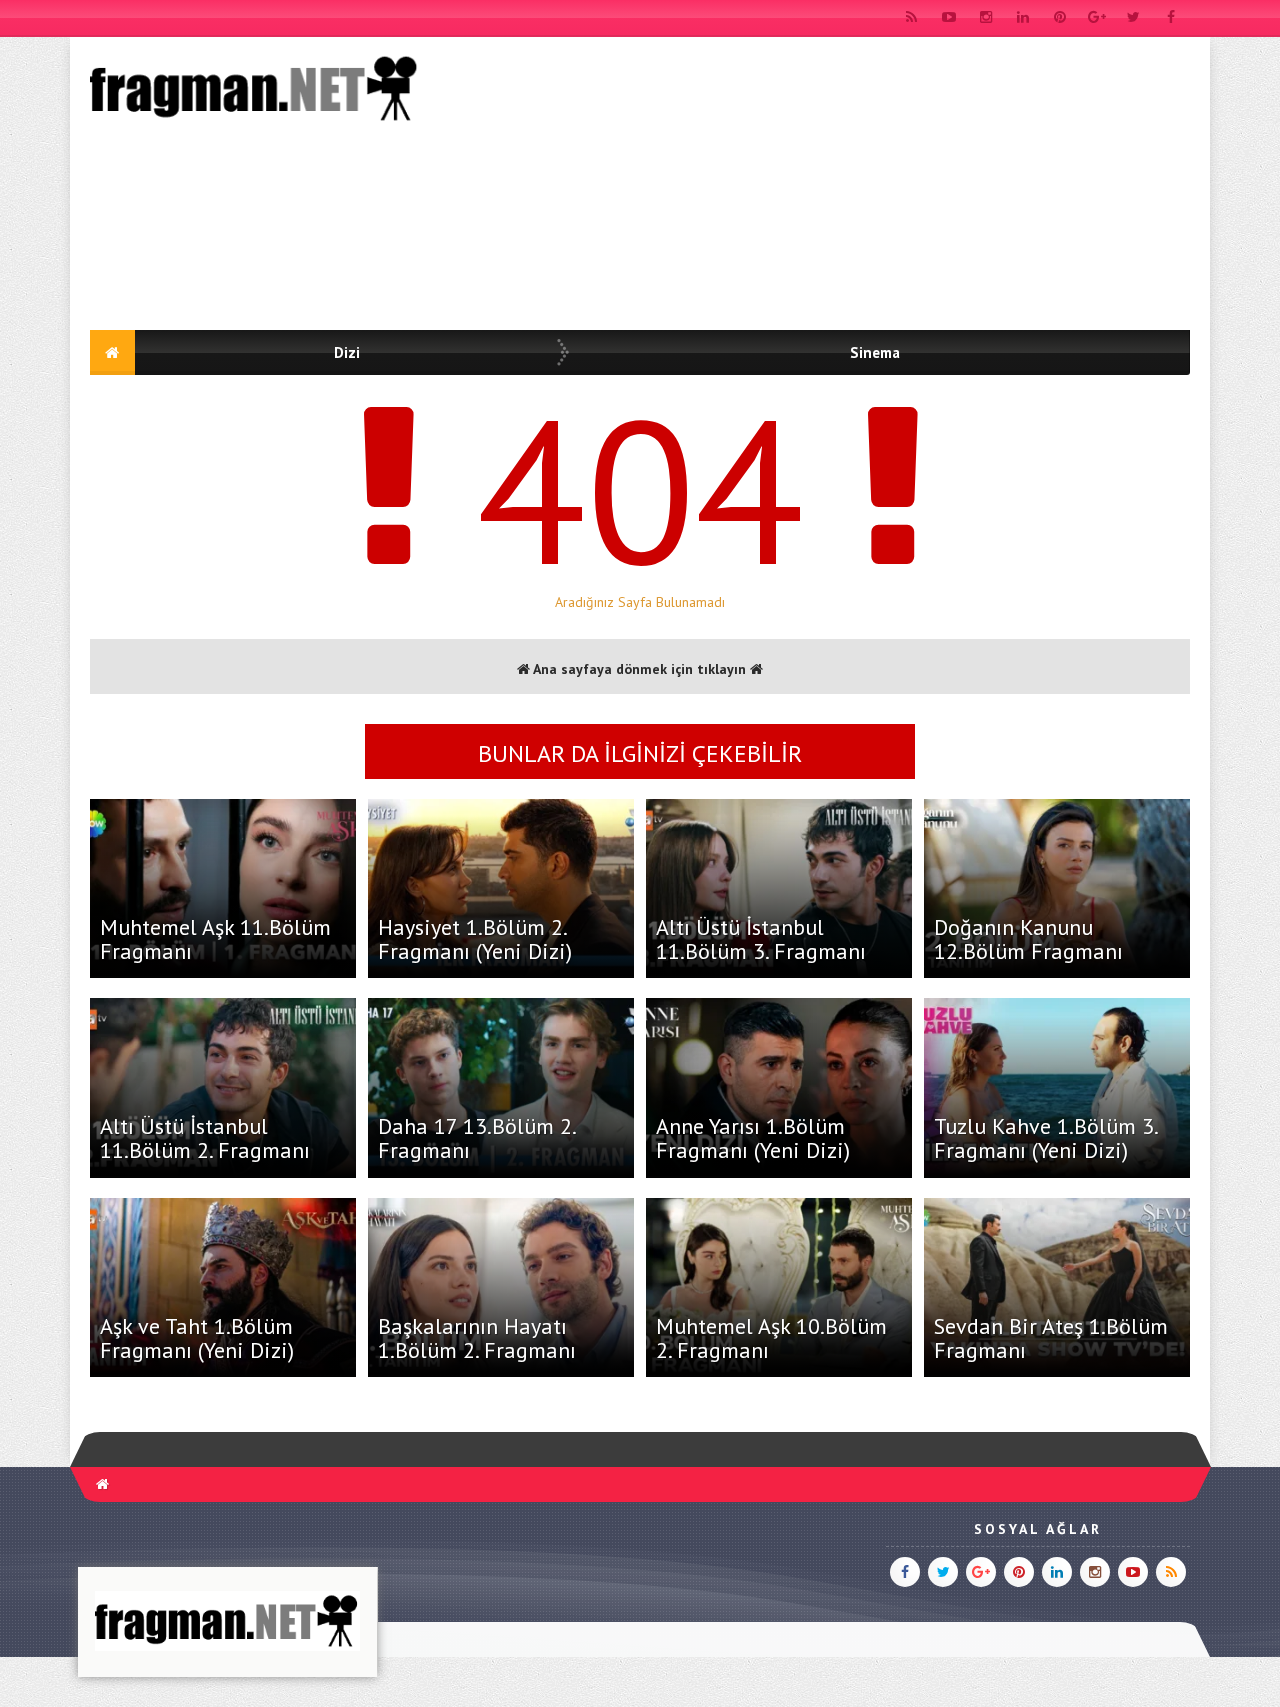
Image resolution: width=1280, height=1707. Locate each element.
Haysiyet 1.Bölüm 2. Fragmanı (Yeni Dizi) (475, 939)
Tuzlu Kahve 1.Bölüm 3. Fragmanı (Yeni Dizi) (1045, 1138)
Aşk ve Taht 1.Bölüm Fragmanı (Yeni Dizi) (197, 1338)
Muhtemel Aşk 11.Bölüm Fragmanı (215, 939)
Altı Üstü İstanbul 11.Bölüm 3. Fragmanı (761, 939)
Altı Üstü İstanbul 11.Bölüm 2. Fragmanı (205, 1138)
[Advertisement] (826, 187)
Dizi (347, 352)
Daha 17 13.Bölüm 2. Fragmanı (476, 1138)
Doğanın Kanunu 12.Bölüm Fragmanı (1028, 939)
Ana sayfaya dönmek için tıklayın (640, 669)
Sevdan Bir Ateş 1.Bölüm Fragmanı (1051, 1338)
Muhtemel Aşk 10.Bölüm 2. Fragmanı (771, 1338)
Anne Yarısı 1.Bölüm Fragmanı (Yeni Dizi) (753, 1138)
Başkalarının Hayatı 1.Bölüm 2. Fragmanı (477, 1338)
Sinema (875, 352)
